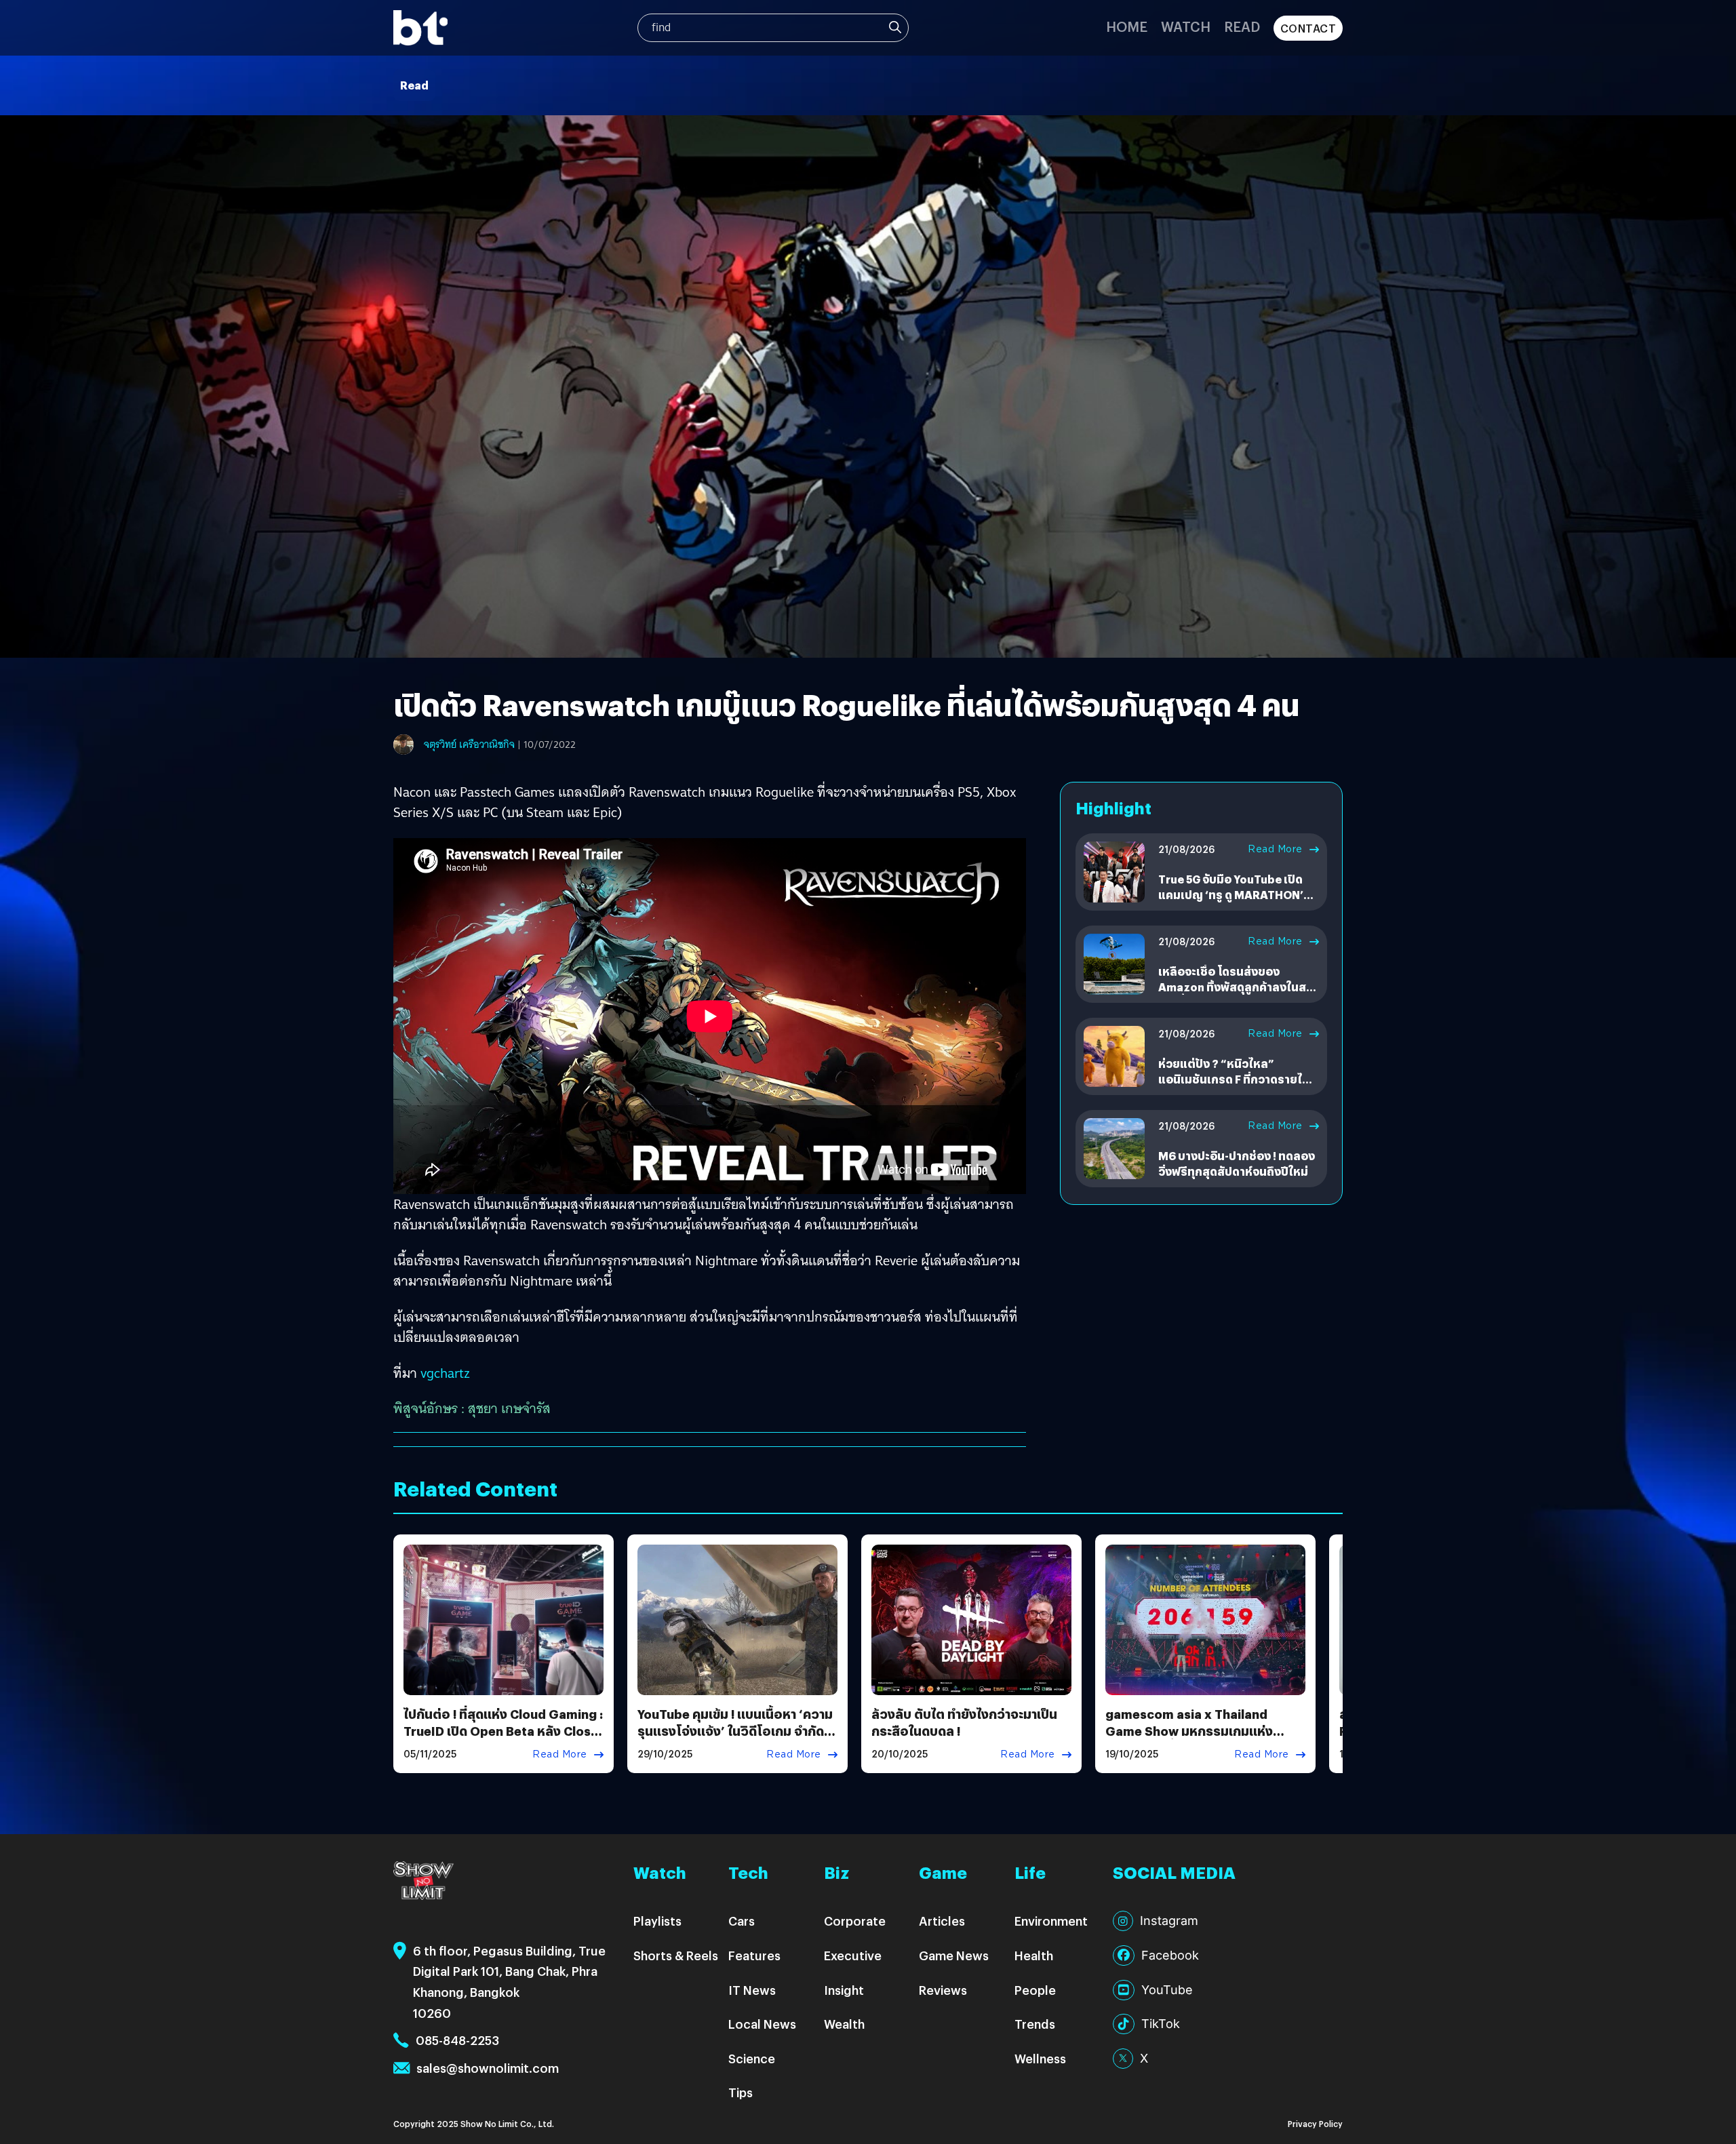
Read (1242, 26)
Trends (1035, 2024)
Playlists (657, 1921)
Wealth (844, 2024)
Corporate (855, 1921)
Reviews (943, 1990)
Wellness (1040, 2058)
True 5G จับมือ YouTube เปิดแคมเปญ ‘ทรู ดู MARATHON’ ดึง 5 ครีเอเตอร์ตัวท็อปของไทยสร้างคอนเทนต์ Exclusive (1236, 902)
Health (1034, 1955)
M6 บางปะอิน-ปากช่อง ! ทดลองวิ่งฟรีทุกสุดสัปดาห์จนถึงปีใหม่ (1237, 1164)
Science (752, 2058)
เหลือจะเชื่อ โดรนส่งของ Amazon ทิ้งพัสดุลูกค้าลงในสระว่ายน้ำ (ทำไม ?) (1238, 987)
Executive (853, 1955)
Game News (954, 1955)
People (1035, 1990)
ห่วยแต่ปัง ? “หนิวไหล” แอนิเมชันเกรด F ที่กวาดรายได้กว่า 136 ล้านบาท (1234, 1079)
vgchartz (445, 1373)
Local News (762, 2024)
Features (754, 1955)
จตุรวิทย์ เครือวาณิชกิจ (469, 745)
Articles (942, 1921)
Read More (1275, 849)
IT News (752, 1990)
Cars (742, 1921)
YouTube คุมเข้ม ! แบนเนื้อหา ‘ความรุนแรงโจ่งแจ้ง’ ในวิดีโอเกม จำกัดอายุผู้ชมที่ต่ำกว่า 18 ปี (735, 1731)
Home (1127, 26)
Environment (1051, 1921)
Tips (741, 2092)
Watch (1186, 26)
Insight (844, 1990)
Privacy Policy (1315, 2123)
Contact (1308, 28)
